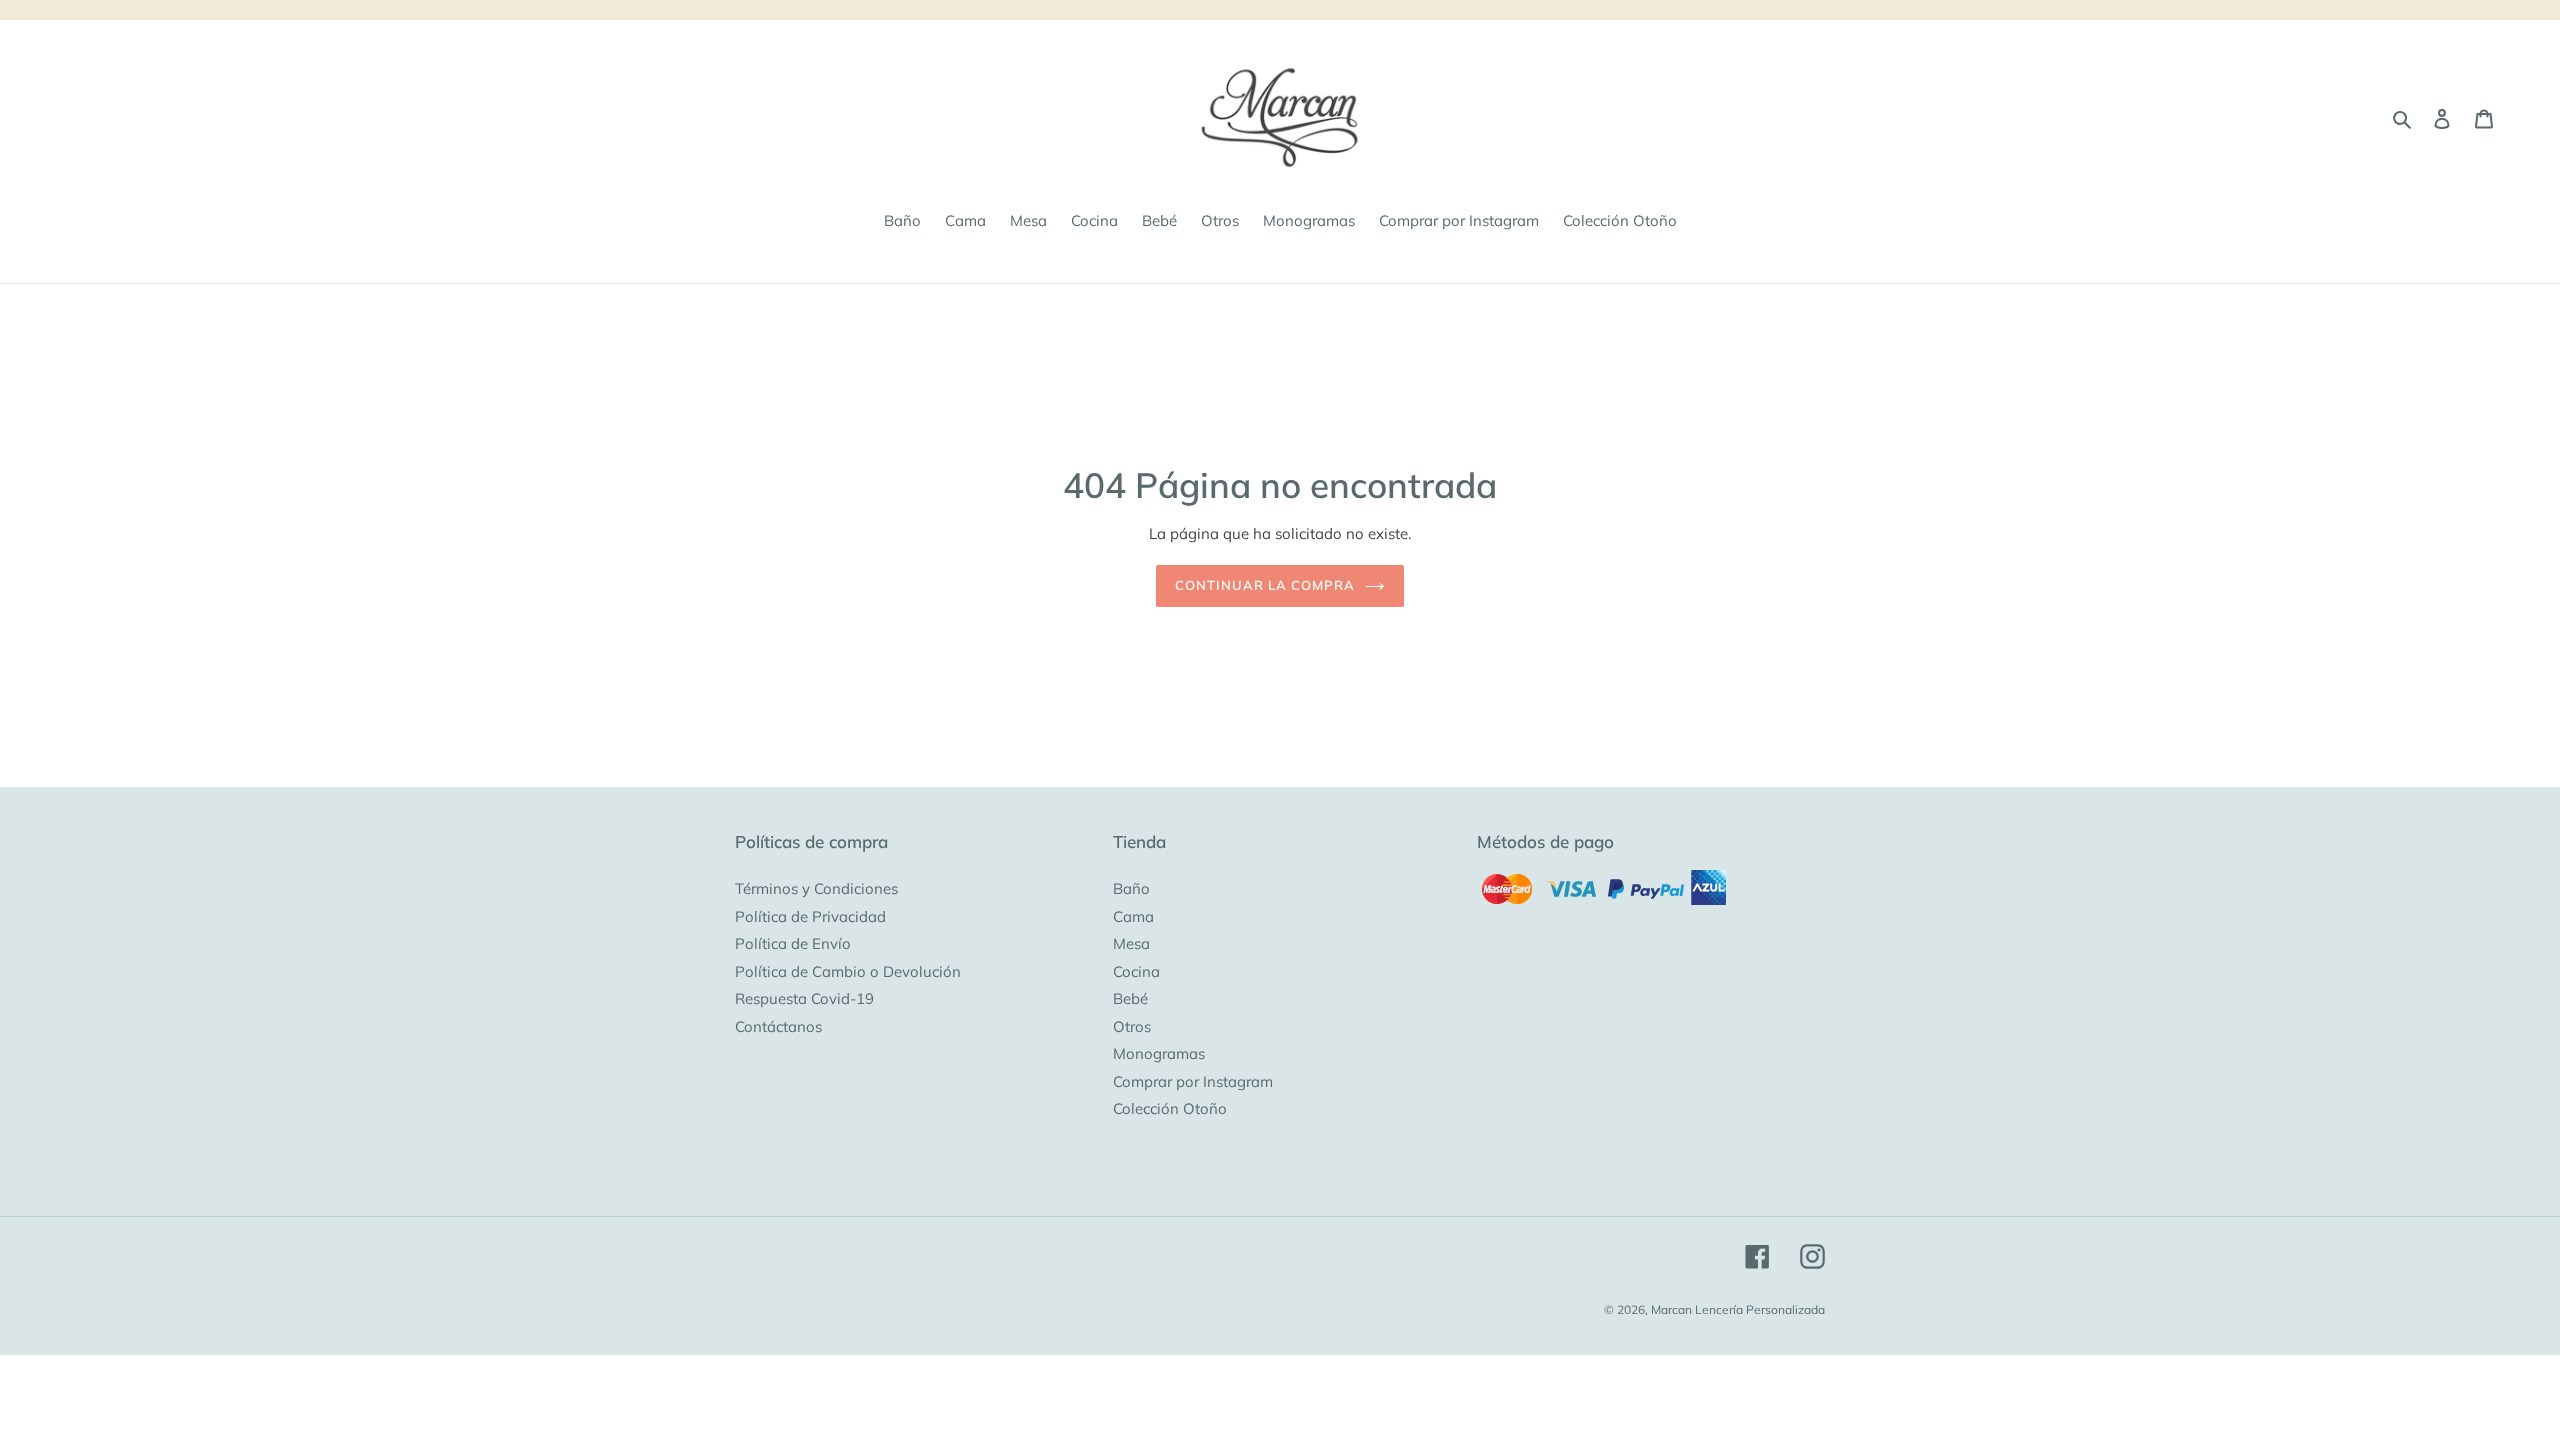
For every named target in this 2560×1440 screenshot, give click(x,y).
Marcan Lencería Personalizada (1738, 1309)
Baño (1131, 888)
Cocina (1136, 971)
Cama (1133, 916)
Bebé (1130, 998)
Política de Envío (793, 943)
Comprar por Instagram (1193, 1081)
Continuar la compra (1265, 585)
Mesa (1131, 943)
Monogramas (1159, 1053)
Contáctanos (778, 1026)
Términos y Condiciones (816, 888)
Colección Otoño (1170, 1108)
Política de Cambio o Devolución (848, 971)
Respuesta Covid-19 (804, 998)
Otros (1132, 1026)
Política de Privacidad (810, 916)
